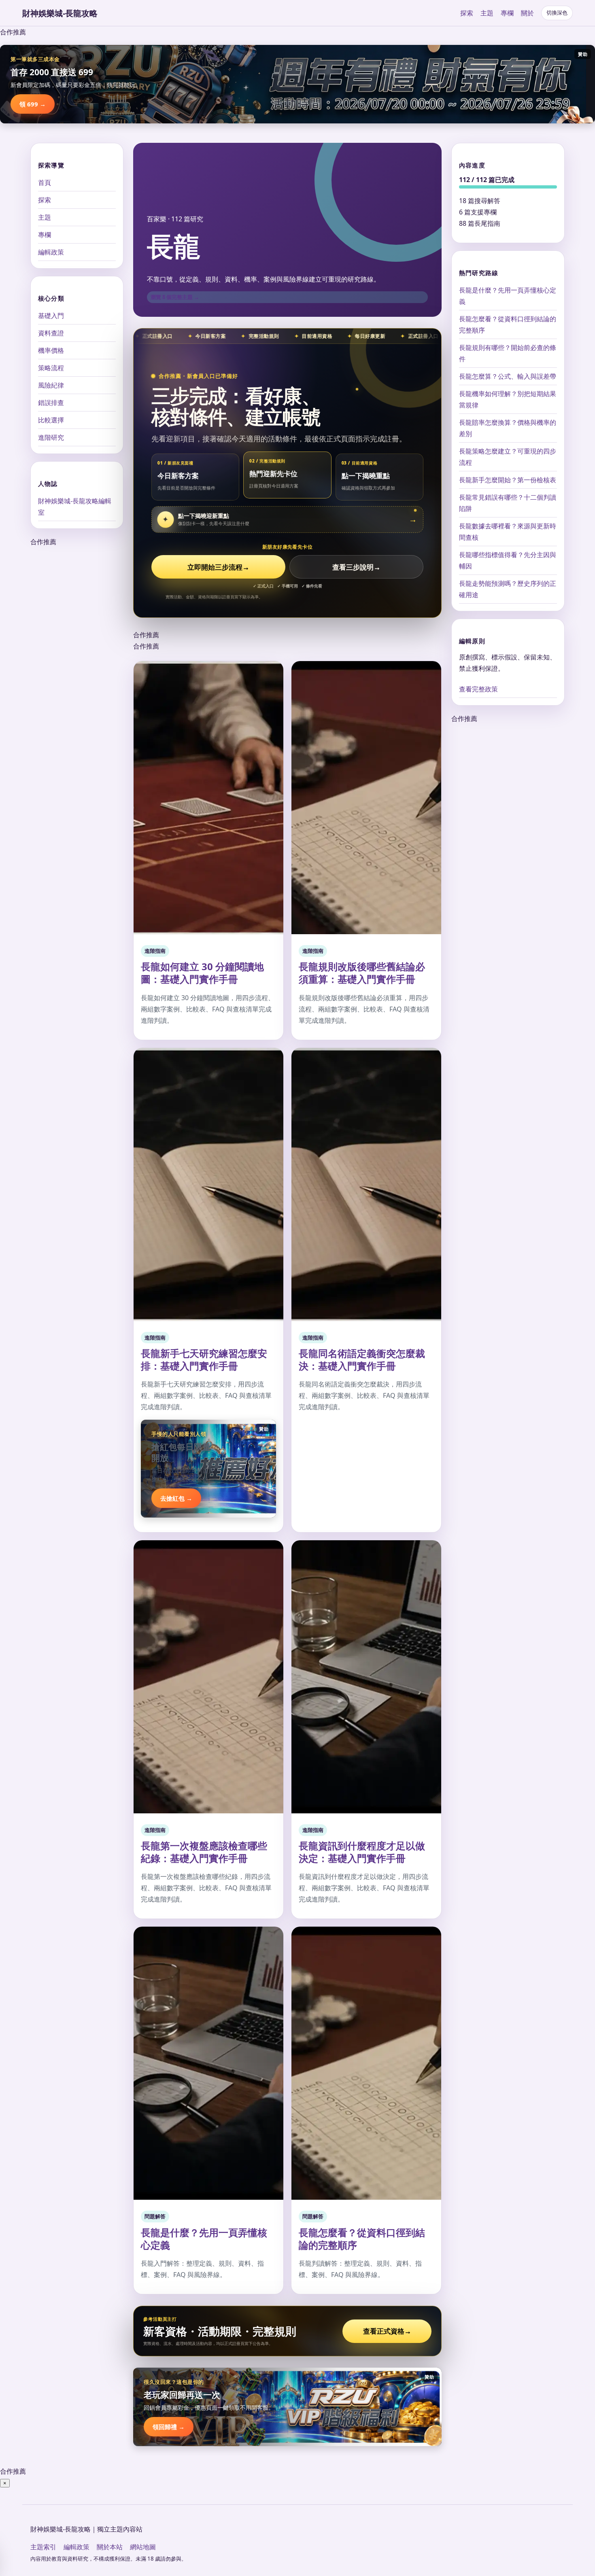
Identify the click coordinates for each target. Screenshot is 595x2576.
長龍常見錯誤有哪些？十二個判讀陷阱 (508, 503)
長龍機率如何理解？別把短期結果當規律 (508, 399)
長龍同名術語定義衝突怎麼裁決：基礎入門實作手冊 (362, 1359)
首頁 (45, 182)
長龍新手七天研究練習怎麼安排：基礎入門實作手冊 (204, 1359)
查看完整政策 (478, 689)
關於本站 (110, 2547)
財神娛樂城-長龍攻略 (60, 13)
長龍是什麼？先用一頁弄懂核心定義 (204, 2239)
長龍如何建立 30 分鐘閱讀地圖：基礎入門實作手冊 (202, 973)
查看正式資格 (387, 2331)
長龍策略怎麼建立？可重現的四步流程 (508, 457)
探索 (467, 13)
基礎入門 (51, 316)
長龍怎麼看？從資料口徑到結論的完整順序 (362, 2239)
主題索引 (43, 2547)
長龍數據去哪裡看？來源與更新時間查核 (508, 532)
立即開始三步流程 (218, 567)
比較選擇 (51, 420)
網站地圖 (143, 2547)
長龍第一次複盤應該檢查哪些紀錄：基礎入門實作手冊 (204, 1852)
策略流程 (51, 368)
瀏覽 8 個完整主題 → (175, 297)
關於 (527, 13)
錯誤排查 (51, 403)
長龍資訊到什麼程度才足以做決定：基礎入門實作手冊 (362, 1852)
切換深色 (557, 13)
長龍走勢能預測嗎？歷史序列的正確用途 (508, 589)
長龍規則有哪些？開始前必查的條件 (508, 353)
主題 (487, 13)
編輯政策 (51, 252)
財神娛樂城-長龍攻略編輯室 (75, 507)
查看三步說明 (356, 567)
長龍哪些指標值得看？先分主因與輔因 (508, 560)
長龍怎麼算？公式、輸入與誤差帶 (508, 376)
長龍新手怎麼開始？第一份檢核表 (508, 480)
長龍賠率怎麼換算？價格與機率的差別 (508, 428)
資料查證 (51, 333)
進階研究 (51, 437)
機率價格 (51, 350)
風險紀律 (51, 385)
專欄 (507, 13)
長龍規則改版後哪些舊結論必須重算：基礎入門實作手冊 (362, 973)
